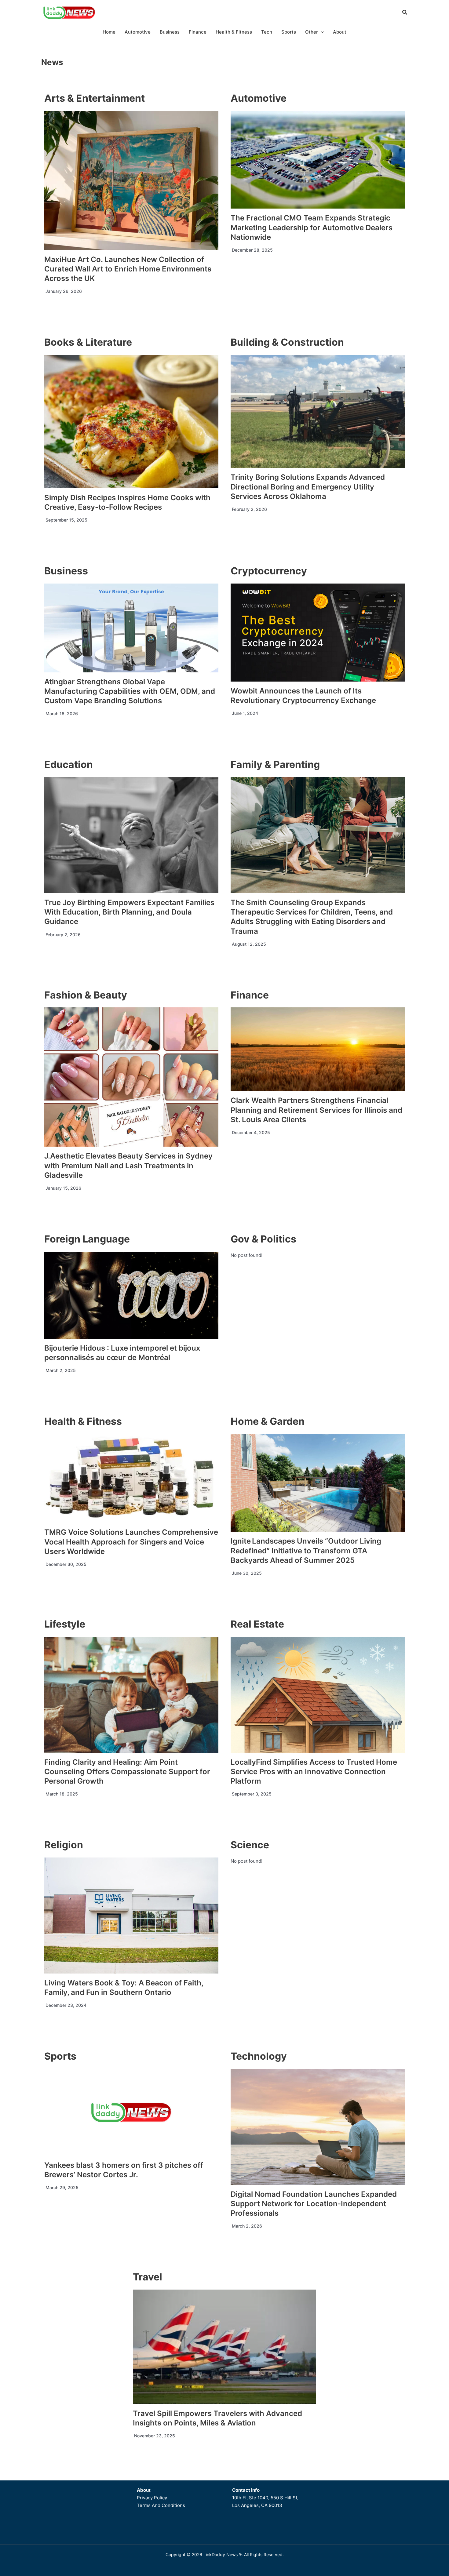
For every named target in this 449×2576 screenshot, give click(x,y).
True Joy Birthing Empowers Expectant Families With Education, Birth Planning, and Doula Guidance (129, 912)
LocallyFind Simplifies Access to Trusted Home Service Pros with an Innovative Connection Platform (314, 1772)
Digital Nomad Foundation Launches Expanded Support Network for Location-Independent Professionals (314, 2204)
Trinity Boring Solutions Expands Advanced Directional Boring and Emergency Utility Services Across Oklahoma (308, 487)
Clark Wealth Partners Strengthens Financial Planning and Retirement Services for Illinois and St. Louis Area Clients (316, 1110)
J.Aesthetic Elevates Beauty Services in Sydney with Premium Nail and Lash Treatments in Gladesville (128, 1165)
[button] (405, 13)
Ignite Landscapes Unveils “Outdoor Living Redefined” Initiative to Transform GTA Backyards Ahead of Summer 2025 (306, 1550)
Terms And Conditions (161, 2505)
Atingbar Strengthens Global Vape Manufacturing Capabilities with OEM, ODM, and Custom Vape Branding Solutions (130, 691)
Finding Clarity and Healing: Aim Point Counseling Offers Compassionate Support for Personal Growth (127, 1772)
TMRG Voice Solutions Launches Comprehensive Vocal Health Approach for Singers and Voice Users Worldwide (131, 1542)
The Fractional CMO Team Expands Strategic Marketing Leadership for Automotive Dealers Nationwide (312, 227)
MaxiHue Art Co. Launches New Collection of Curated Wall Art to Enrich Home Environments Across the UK (128, 269)
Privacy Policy (152, 2498)
